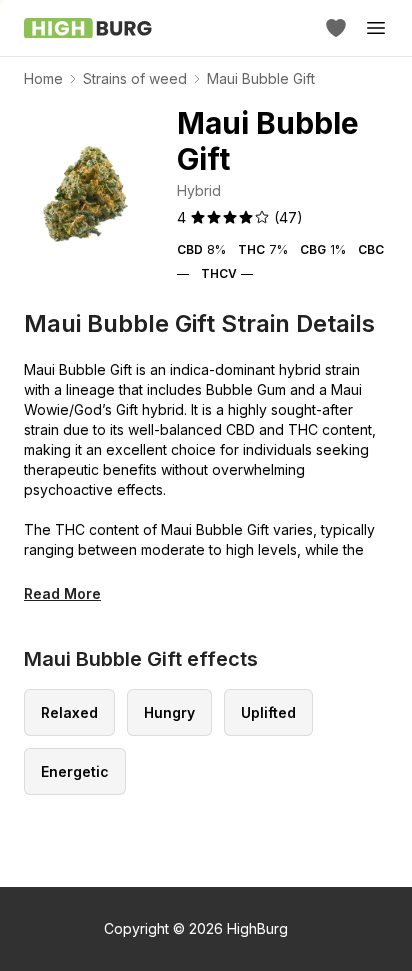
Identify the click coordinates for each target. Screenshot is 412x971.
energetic (75, 771)
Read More (62, 593)
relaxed (69, 712)
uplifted (268, 712)
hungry (169, 712)
